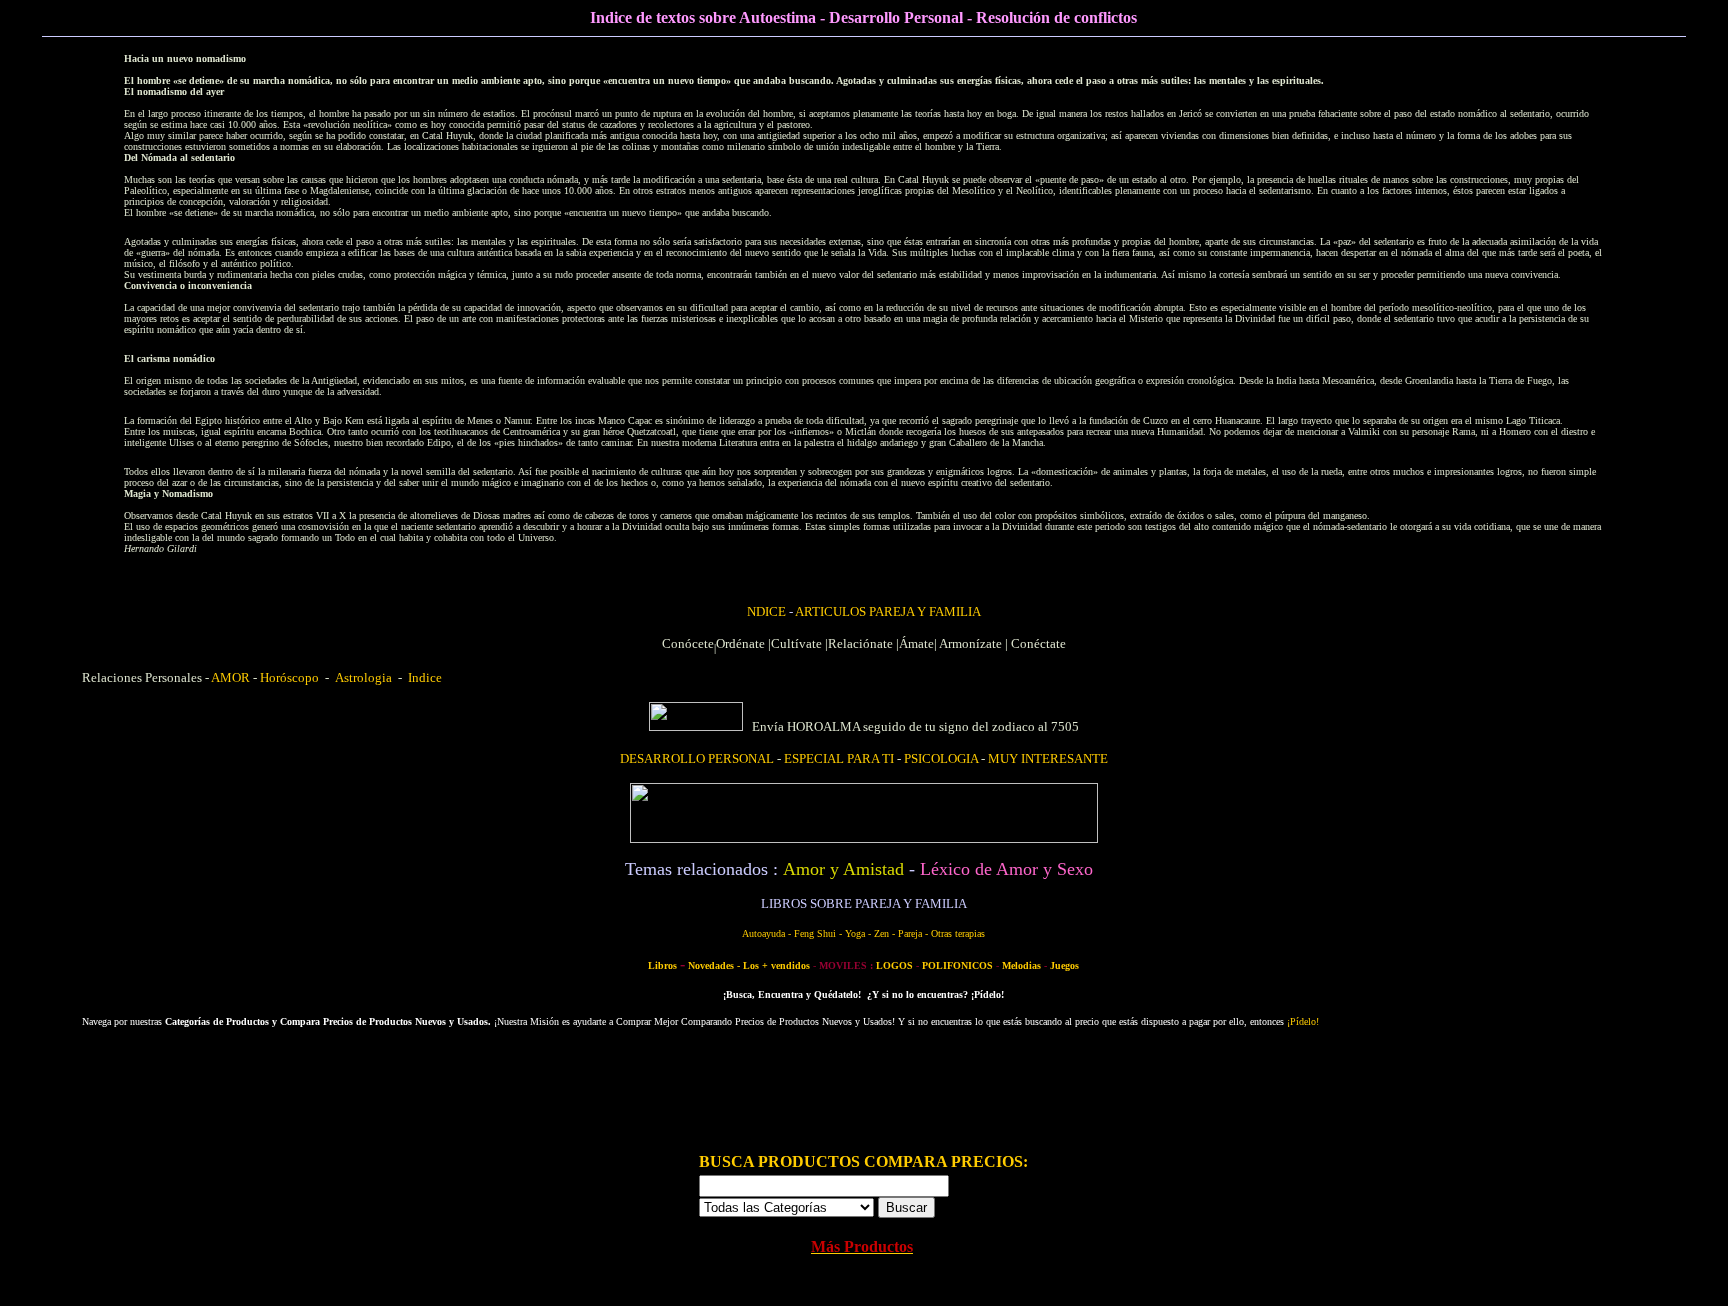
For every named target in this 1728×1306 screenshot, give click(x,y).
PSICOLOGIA (941, 758)
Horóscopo (289, 677)
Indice (422, 677)
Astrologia (363, 677)
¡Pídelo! (1303, 1021)
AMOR (230, 677)
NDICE (768, 611)
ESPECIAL (839, 758)
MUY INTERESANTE (1048, 758)
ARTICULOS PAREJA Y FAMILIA (888, 611)
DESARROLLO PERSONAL (697, 758)
